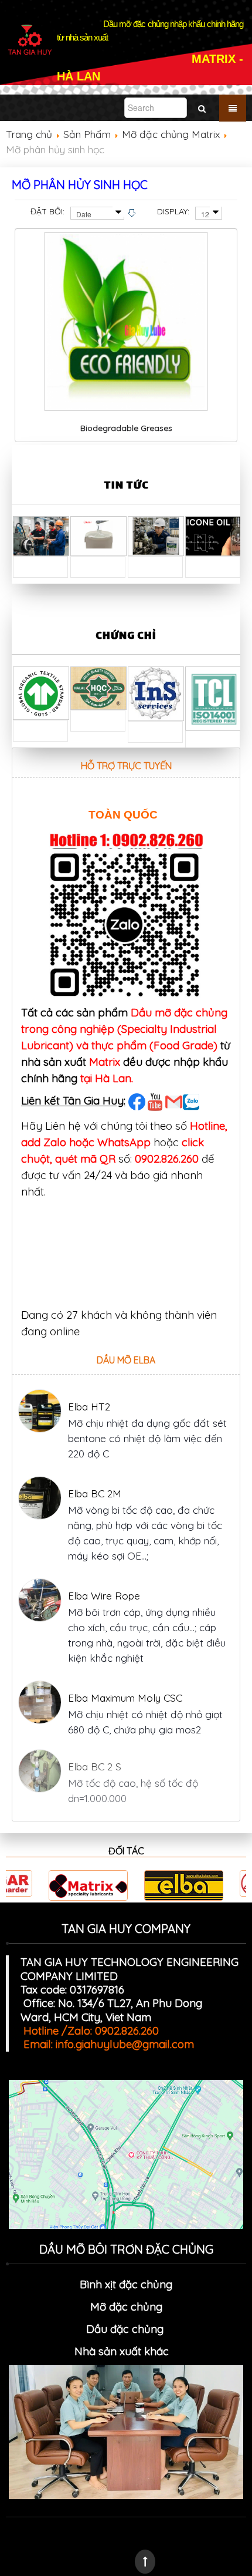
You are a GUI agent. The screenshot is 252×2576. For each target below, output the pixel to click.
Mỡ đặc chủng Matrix (171, 134)
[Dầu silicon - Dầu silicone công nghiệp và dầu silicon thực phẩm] (98, 535)
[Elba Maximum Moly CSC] (40, 1702)
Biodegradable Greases (126, 428)
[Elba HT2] (40, 1411)
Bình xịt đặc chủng (126, 2284)
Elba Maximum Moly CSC (125, 1698)
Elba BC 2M (95, 1494)
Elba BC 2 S (95, 1769)
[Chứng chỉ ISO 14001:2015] (213, 697)
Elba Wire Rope (104, 1596)
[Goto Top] (145, 2562)
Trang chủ (29, 134)
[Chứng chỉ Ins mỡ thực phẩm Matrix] (156, 693)
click (193, 1142)
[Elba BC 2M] (40, 1498)
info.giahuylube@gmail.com (125, 2044)
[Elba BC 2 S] (40, 1774)
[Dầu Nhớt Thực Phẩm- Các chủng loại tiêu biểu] (41, 535)
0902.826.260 (167, 1159)
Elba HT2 (89, 1407)
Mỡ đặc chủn (123, 2306)
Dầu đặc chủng (126, 2329)
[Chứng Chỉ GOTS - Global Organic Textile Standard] (41, 692)
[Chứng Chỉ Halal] (98, 687)
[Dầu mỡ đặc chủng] (172, 2351)
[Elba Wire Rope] (40, 1600)
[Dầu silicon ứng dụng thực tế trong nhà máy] (213, 535)
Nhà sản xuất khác (122, 2351)
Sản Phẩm (87, 134)
